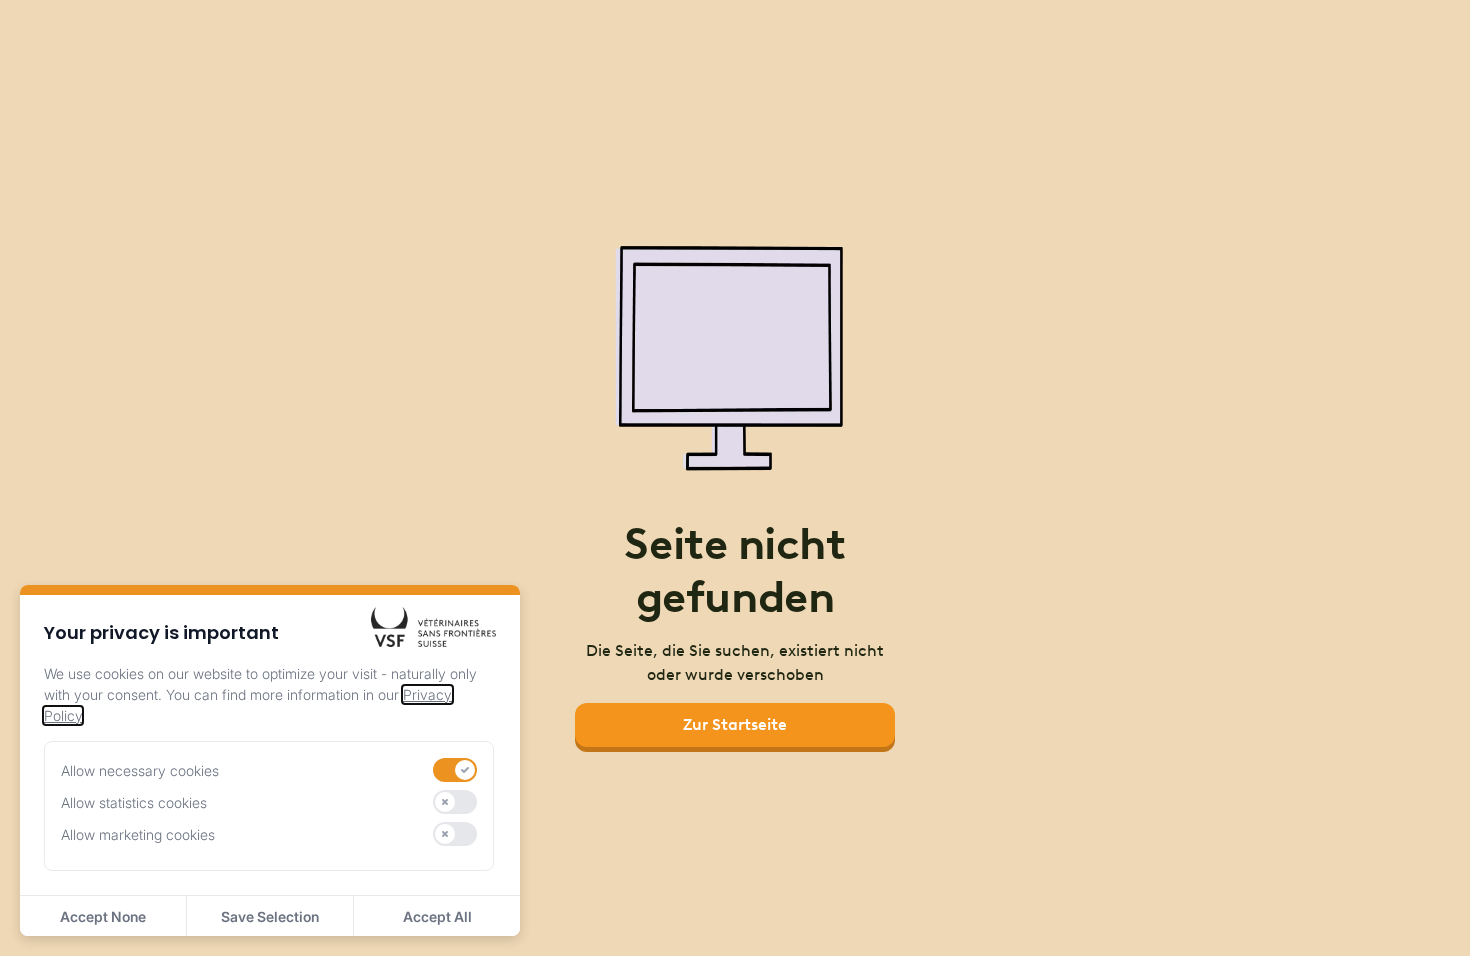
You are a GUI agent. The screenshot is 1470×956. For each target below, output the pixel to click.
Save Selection (270, 916)
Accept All (437, 916)
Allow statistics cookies (134, 802)
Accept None (103, 916)
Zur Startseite (735, 724)
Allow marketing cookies (138, 834)
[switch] (455, 770)
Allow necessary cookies (140, 770)
